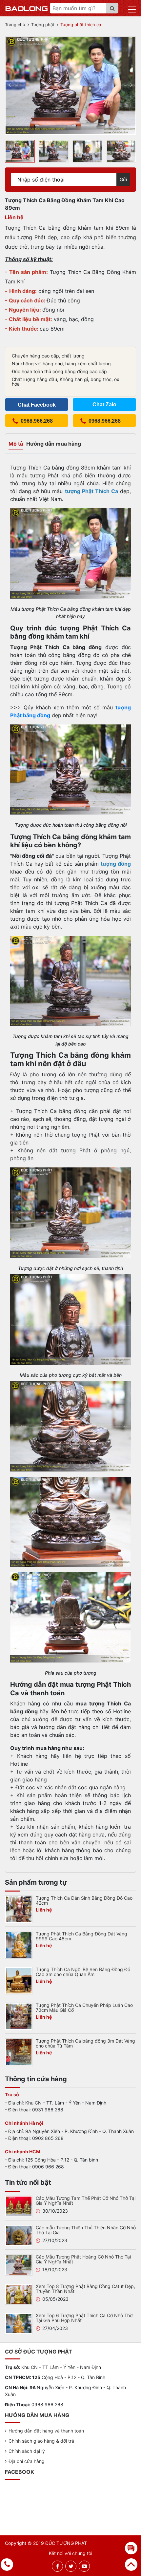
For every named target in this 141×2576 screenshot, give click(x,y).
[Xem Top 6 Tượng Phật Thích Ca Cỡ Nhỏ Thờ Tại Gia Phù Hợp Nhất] (19, 2323)
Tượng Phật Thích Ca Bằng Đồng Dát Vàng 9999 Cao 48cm (81, 1936)
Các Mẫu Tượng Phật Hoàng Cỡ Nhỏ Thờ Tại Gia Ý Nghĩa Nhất (83, 2259)
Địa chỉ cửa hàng (27, 2461)
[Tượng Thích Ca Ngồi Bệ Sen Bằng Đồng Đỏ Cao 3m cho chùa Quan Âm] (19, 1980)
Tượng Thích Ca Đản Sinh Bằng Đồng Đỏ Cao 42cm (84, 1900)
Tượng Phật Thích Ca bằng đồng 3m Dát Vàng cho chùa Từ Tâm (85, 2043)
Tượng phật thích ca (81, 25)
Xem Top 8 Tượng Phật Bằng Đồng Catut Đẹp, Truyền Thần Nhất (85, 2289)
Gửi (123, 179)
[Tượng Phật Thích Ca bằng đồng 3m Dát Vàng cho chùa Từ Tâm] (19, 2052)
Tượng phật (43, 25)
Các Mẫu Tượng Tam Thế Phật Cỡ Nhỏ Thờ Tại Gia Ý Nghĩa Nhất (86, 2201)
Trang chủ (15, 25)
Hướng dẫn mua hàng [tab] (54, 444)
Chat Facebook (37, 405)
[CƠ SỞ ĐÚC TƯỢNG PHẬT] (27, 8)
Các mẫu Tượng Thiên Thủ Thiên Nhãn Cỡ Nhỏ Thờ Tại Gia (86, 2230)
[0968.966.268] (7, 2565)
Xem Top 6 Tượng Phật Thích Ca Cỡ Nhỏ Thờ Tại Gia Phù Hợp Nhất (84, 2318)
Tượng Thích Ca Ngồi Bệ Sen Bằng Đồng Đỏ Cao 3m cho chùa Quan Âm (83, 1972)
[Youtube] (84, 2566)
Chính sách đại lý (27, 2451)
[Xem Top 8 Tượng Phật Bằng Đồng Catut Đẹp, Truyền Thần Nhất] (19, 2294)
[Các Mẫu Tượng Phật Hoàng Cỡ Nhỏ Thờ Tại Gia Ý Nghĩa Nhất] (19, 2264)
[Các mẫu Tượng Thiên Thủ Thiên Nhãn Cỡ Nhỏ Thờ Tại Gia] (19, 2235)
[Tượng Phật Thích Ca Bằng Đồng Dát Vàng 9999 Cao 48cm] (19, 1945)
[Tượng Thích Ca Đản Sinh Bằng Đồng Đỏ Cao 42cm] (19, 1909)
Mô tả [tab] (16, 444)
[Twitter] (71, 2566)
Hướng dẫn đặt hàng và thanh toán (46, 2431)
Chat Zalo (104, 404)
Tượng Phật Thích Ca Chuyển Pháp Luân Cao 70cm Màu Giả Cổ (84, 2008)
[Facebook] (58, 2566)
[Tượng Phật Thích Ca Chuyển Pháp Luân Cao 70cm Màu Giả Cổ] (19, 2016)
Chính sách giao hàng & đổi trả (41, 2441)
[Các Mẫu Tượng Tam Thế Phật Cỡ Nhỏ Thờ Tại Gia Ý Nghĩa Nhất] (19, 2206)
